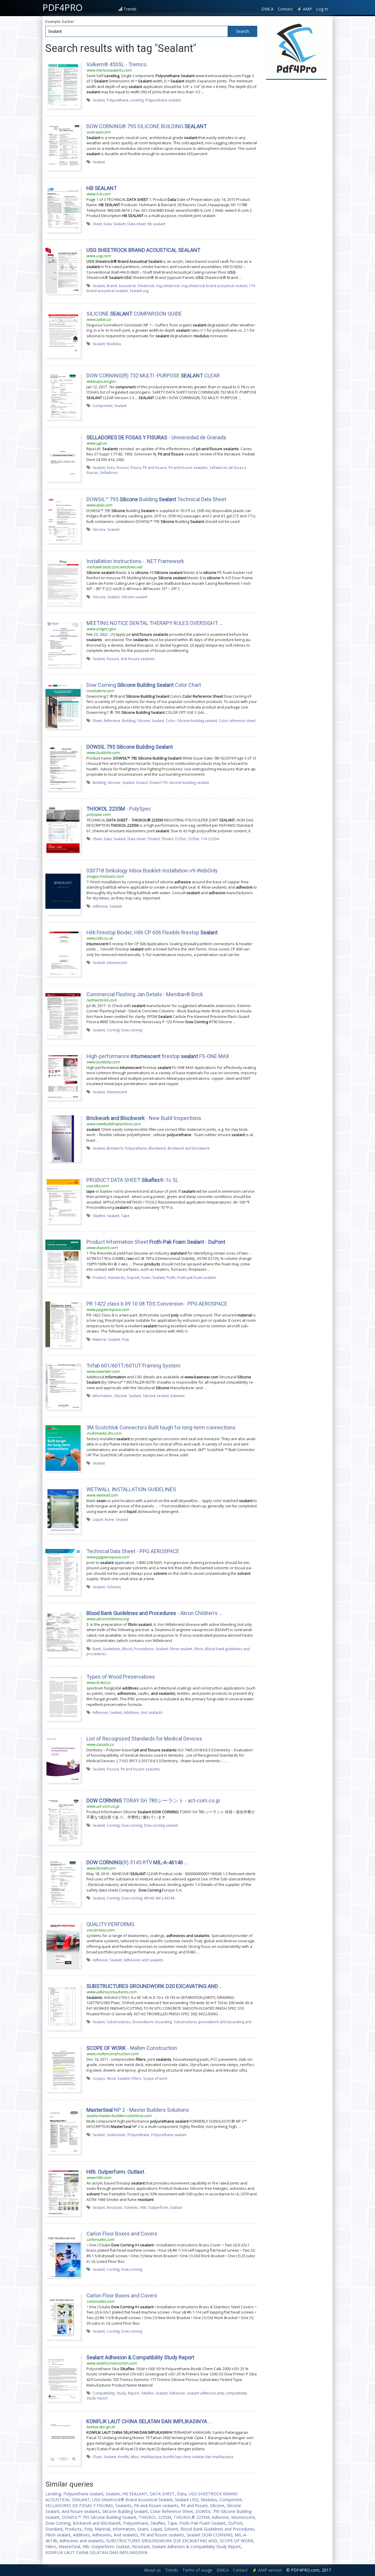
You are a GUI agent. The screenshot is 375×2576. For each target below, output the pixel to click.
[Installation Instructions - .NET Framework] (63, 582)
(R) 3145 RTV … (137, 1862)
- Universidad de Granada (156, 437)
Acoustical (127, 286)
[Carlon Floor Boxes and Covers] (63, 2254)
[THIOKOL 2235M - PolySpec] (63, 829)
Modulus (114, 344)
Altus (135, 2457)
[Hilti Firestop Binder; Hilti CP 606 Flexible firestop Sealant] (63, 953)
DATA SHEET (162, 2494)
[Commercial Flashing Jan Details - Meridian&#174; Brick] (63, 1015)
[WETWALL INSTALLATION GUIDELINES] (63, 1510)
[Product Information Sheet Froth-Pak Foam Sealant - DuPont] (63, 1262)
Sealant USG (187, 2500)
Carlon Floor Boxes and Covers (122, 2234)
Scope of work (155, 2078)
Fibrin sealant (181, 1649)
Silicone (99, 529)
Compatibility (104, 2393)
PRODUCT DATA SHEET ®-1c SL (132, 1180)
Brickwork (115, 1148)
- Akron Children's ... (154, 1613)
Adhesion (177, 2393)
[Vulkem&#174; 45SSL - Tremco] (63, 85)
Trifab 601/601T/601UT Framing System (133, 1366)
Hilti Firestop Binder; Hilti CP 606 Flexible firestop (152, 932)
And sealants (152, 1712)
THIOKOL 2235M (155, 2517)
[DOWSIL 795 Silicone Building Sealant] (63, 767)
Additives (131, 1712)
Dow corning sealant (161, 1825)
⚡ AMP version (267, 2570)
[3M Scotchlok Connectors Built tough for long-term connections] (63, 1448)
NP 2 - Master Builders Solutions (138, 2110)
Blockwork (157, 1148)
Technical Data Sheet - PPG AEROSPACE (133, 1551)
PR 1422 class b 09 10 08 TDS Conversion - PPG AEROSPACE (157, 1304)
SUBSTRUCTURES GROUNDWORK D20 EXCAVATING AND (162, 2541)
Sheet (97, 224)
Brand (112, 286)
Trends (130, 9)
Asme (109, 1519)
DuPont (235, 2523)
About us (152, 2570)
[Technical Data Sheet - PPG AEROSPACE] (63, 1572)
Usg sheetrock (168, 286)
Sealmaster (116, 2135)
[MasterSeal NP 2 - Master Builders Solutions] (63, 2130)
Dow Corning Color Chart (144, 685)
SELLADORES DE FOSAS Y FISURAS (79, 2505)
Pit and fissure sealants (188, 467)
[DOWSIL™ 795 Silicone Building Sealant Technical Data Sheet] (63, 520)
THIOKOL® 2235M (191, 2517)
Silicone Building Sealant (125, 2511)
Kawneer (178, 1396)
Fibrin (199, 1649)
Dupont (133, 1277)
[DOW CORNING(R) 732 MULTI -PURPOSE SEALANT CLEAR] (63, 396)
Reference (112, 721)
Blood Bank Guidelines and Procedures (217, 2529)
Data (108, 224)
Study (121, 2393)
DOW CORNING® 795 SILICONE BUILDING (147, 126)
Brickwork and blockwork (189, 1148)
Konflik (123, 2457)
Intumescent (117, 962)
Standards (116, 1277)
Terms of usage (197, 2570)
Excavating (163, 2022)
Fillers (137, 2078)
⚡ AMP (304, 9)
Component (103, 406)
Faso (111, 467)
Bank (97, 1649)
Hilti (143, 2207)
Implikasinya (151, 2457)
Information (102, 1396)
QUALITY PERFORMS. (111, 1924)
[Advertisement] (296, 171)
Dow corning (132, 1030)
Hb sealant (156, 224)
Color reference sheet (237, 721)
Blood (127, 1649)
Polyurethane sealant (163, 100)
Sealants (123, 2505)
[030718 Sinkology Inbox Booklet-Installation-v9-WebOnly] (63, 891)
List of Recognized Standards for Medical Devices (144, 1739)
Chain (97, 2457)
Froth (171, 1277)
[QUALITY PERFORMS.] (63, 1945)
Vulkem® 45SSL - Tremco (116, 64)
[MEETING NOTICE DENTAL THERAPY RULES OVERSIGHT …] (63, 643)
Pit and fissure (155, 467)
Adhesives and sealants (144, 1960)
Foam (146, 1277)
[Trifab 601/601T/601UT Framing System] (63, 1386)
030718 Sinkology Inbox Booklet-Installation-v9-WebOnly (152, 871)
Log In (322, 9)
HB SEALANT (135, 2494)
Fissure (123, 467)
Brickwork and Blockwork (97, 2523)
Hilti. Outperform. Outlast (106, 2547)
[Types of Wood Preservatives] (63, 1697)
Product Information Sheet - (156, 1242)
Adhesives (102, 2535)
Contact (285, 9)
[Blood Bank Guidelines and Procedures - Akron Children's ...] (63, 1633)
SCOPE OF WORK (236, 2541)
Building (129, 721)
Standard (54, 2529)
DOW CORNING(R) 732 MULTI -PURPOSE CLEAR (153, 376)
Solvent (171, 2529)
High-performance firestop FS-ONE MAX (158, 1056)
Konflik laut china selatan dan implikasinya (198, 2457)
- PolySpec (119, 809)
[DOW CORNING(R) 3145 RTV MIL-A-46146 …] (63, 1883)
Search (243, 31)
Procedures (144, 1649)
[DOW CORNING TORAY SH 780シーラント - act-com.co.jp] (63, 1821)
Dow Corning (58, 2523)
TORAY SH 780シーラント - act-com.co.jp (153, 1800)
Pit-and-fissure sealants (156, 2505)
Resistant (114, 2207)
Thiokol (154, 839)
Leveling (137, 100)
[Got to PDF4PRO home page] (296, 49)
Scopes (99, 2078)
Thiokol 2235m (174, 839)
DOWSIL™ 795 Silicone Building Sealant (99, 2517)
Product (99, 1277)
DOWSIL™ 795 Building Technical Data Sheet (156, 499)
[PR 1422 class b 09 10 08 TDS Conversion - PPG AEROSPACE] (63, 1324)
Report (133, 2393)
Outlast (176, 2207)
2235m (194, 839)
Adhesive (100, 906)
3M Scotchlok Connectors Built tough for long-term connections (161, 1427)
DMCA (267, 9)
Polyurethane (118, 100)
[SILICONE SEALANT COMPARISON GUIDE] (63, 334)
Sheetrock (146, 286)
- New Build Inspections (144, 1118)
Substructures (119, 2022)
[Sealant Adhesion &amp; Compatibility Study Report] (63, 2378)
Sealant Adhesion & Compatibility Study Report (196, 2547)
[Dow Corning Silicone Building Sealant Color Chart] (63, 705)
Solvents (114, 1587)
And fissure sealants (138, 659)
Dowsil (142, 782)
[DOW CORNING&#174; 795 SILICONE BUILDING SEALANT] (63, 147)
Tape (125, 1216)
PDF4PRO (63, 7)
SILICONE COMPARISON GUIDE (134, 314)
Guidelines (111, 1649)
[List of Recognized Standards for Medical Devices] (63, 1759)
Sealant (99, 100)
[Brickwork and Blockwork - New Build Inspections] (63, 1138)
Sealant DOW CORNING (209, 2535)
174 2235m (210, 839)
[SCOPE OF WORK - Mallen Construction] (63, 2068)
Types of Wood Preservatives (121, 1677)
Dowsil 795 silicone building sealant (179, 782)
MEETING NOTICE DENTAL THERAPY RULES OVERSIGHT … (155, 623)
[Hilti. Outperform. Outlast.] (63, 2192)
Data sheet (137, 224)
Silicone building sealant (197, 721)
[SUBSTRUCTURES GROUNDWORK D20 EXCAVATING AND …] (63, 2006)
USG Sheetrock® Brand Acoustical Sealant (132, 2500)
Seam (143, 2529)
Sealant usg (139, 291)
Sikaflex (99, 1216)
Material (99, 1339)
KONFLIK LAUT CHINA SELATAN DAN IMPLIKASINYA (96, 2552)
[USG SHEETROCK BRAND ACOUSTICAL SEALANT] (63, 270)
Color (171, 721)
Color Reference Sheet (172, 2511)
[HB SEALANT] (63, 209)
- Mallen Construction (132, 2048)
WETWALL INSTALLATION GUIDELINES (131, 1489)
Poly (125, 1339)
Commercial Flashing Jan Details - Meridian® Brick (145, 994)
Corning (113, 1030)
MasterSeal (69, 2547)
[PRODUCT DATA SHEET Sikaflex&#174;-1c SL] (63, 1200)
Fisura (136, 467)
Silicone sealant (134, 597)
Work (111, 2078)
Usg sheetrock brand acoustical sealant (214, 286)
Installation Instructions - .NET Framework (135, 561)
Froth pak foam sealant (196, 1277)
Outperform (158, 2207)
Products (73, 2529)
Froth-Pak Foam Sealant (202, 2523)
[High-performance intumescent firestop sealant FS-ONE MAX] (63, 1077)
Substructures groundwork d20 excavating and (213, 2022)
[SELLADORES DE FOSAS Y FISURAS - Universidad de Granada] (63, 458)
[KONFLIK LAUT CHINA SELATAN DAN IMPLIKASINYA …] (63, 2441)
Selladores (109, 472)
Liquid (98, 1519)
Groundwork (143, 2022)
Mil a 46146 (165, 1898)
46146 (149, 1898)
